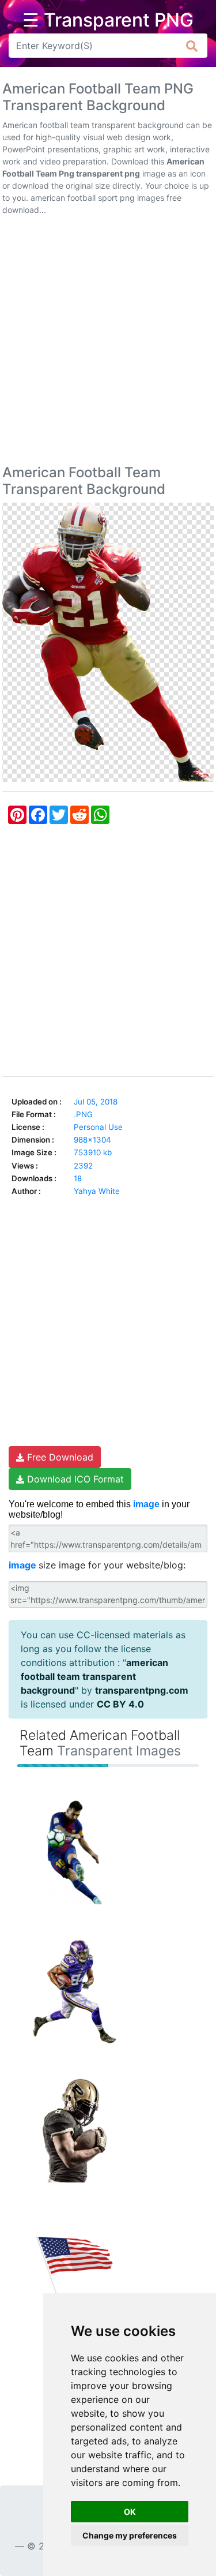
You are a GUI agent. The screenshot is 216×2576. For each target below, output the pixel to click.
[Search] (192, 46)
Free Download (59, 1457)
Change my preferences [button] (130, 2535)
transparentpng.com (142, 1690)
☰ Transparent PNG (108, 20)
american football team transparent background (94, 1676)
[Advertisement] (108, 342)
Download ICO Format (74, 1479)
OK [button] (130, 2512)
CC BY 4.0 (120, 1704)
